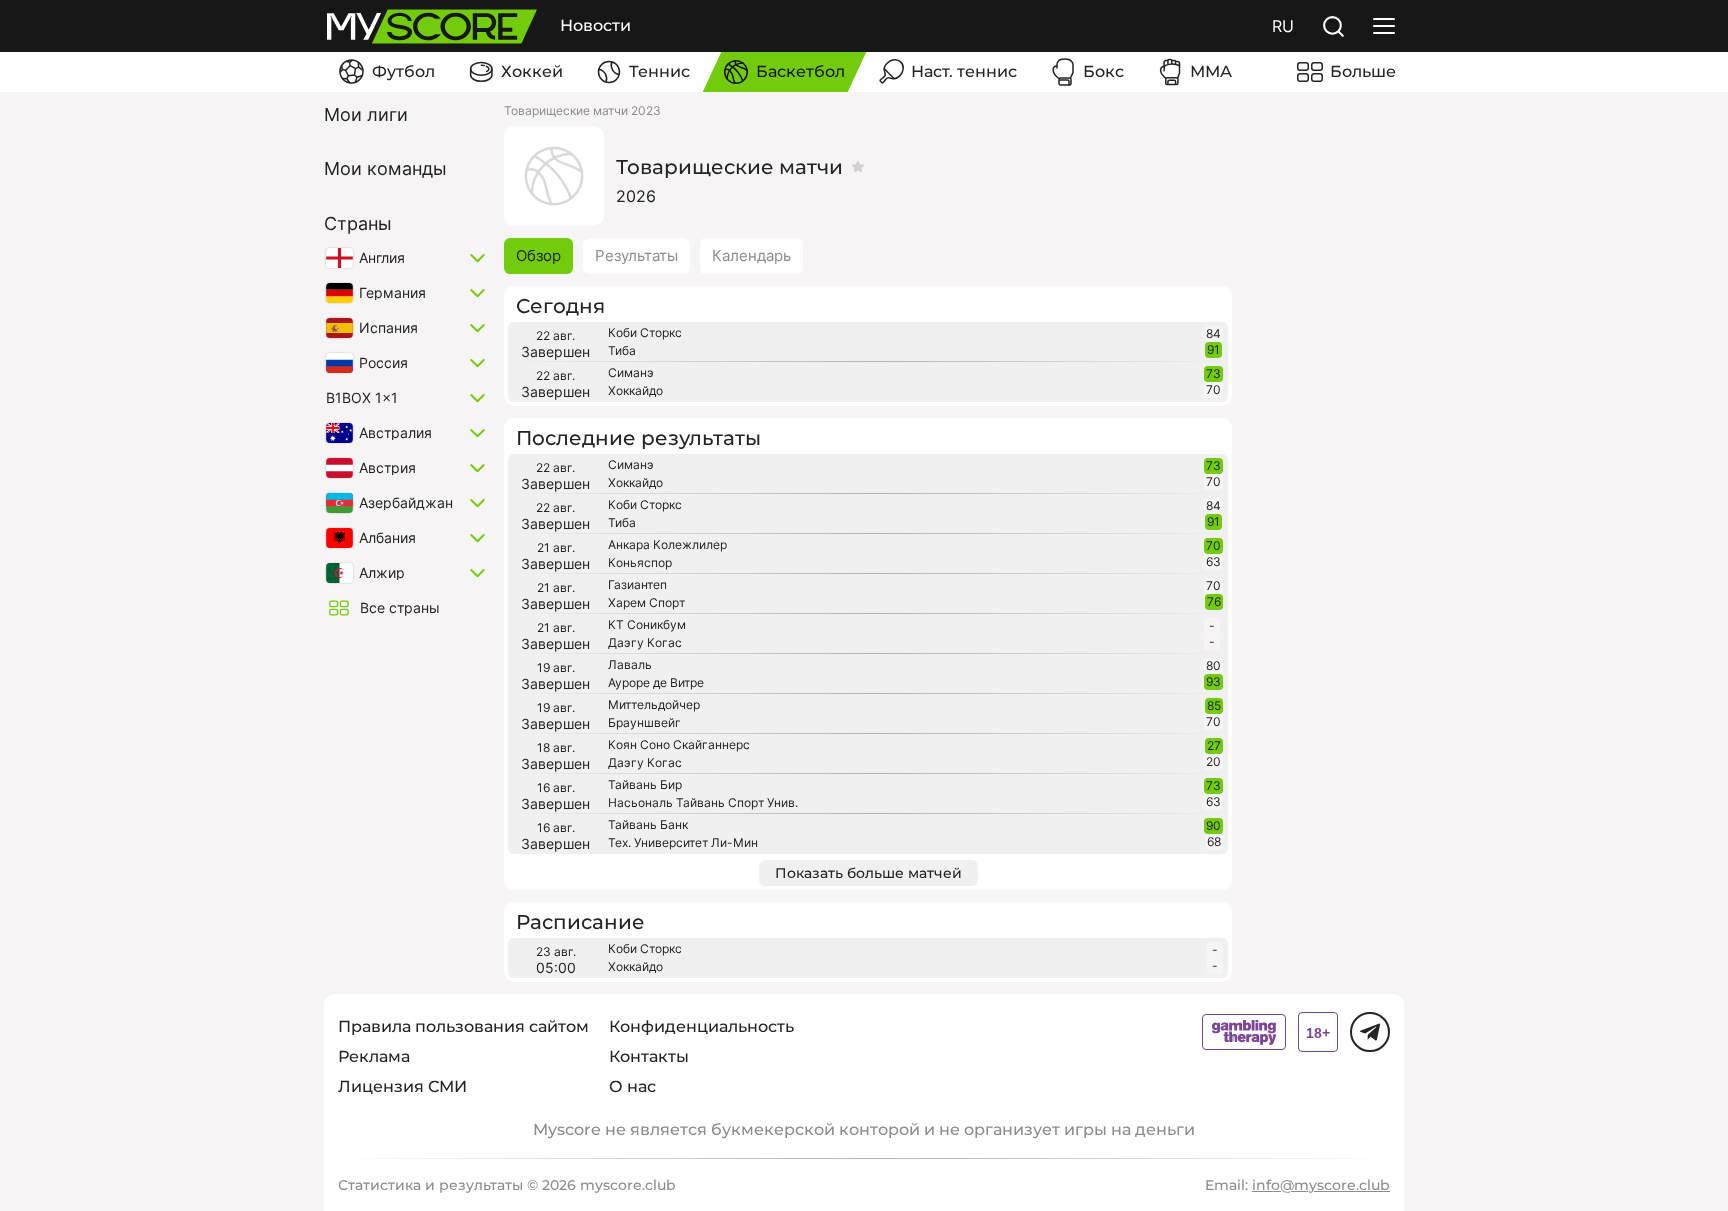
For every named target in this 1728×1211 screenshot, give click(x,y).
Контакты (649, 1056)
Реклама (374, 1056)
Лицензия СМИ (402, 1086)
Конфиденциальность (701, 1026)
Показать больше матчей (868, 873)
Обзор (538, 255)
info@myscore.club (1321, 1185)
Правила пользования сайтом (463, 1026)
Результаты (636, 255)
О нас (632, 1086)
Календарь (751, 255)
